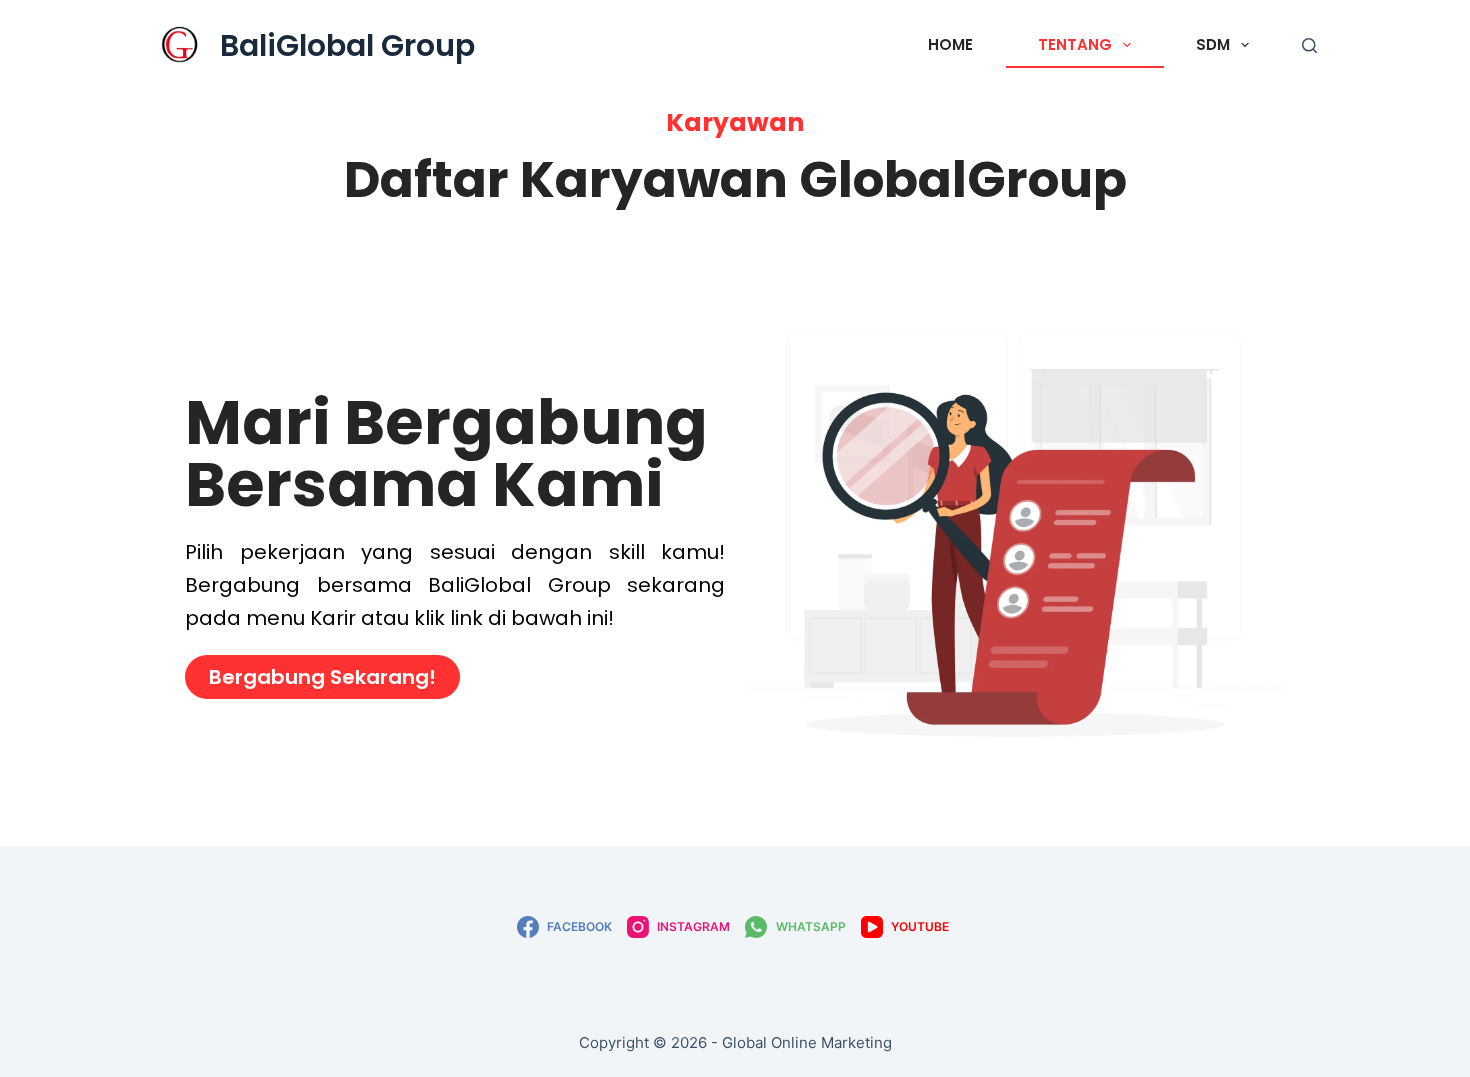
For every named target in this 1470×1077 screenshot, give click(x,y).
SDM (1213, 44)
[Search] (1309, 45)
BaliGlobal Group (347, 45)
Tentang (1075, 44)
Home (950, 44)
